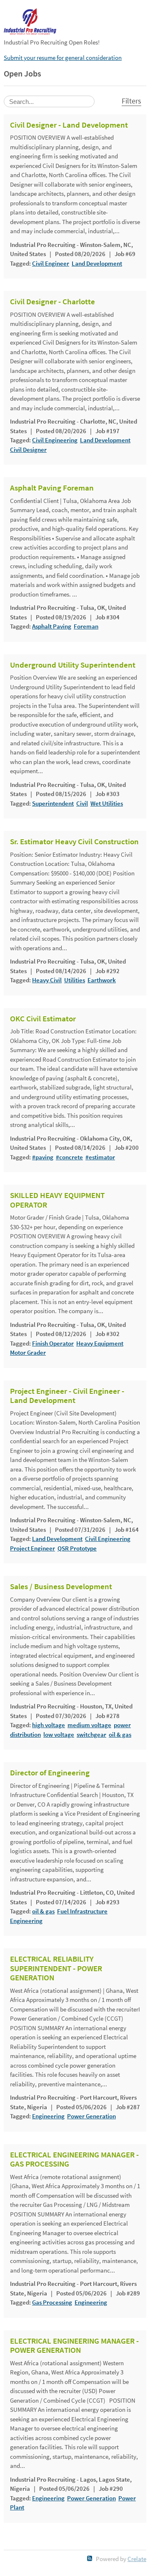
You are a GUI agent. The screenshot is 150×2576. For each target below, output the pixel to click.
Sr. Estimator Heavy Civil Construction (74, 842)
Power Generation (91, 2116)
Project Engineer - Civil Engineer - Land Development (67, 1396)
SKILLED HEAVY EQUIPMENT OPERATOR (57, 1200)
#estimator (100, 1157)
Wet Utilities (107, 803)
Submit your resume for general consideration (63, 58)
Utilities (75, 980)
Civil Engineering (55, 440)
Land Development (97, 263)
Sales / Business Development (61, 1587)
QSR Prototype (77, 1548)
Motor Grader (28, 1352)
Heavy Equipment (100, 1343)
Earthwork (102, 980)
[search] (49, 101)
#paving (43, 1157)
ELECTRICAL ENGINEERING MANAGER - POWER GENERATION (74, 2346)
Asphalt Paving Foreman (52, 488)
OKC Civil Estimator (43, 1019)
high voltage (49, 1725)
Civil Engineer (51, 263)
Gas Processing (52, 2302)
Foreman (86, 626)
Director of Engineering (50, 1773)
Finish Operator (53, 1343)
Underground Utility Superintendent (73, 665)
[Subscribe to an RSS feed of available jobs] (90, 2558)
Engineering (26, 1921)
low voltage (59, 1734)
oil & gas (120, 1734)
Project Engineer (32, 1548)
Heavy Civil (47, 980)
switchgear (91, 1734)
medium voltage (89, 1725)
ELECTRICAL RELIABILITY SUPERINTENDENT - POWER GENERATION (56, 1968)
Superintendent (53, 803)
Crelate (137, 2559)
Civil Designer (28, 450)
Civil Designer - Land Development (69, 125)
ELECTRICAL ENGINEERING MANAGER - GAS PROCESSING (74, 2160)
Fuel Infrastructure (82, 1911)
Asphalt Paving (52, 626)
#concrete (69, 1157)
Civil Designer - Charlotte (52, 302)
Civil (82, 803)
